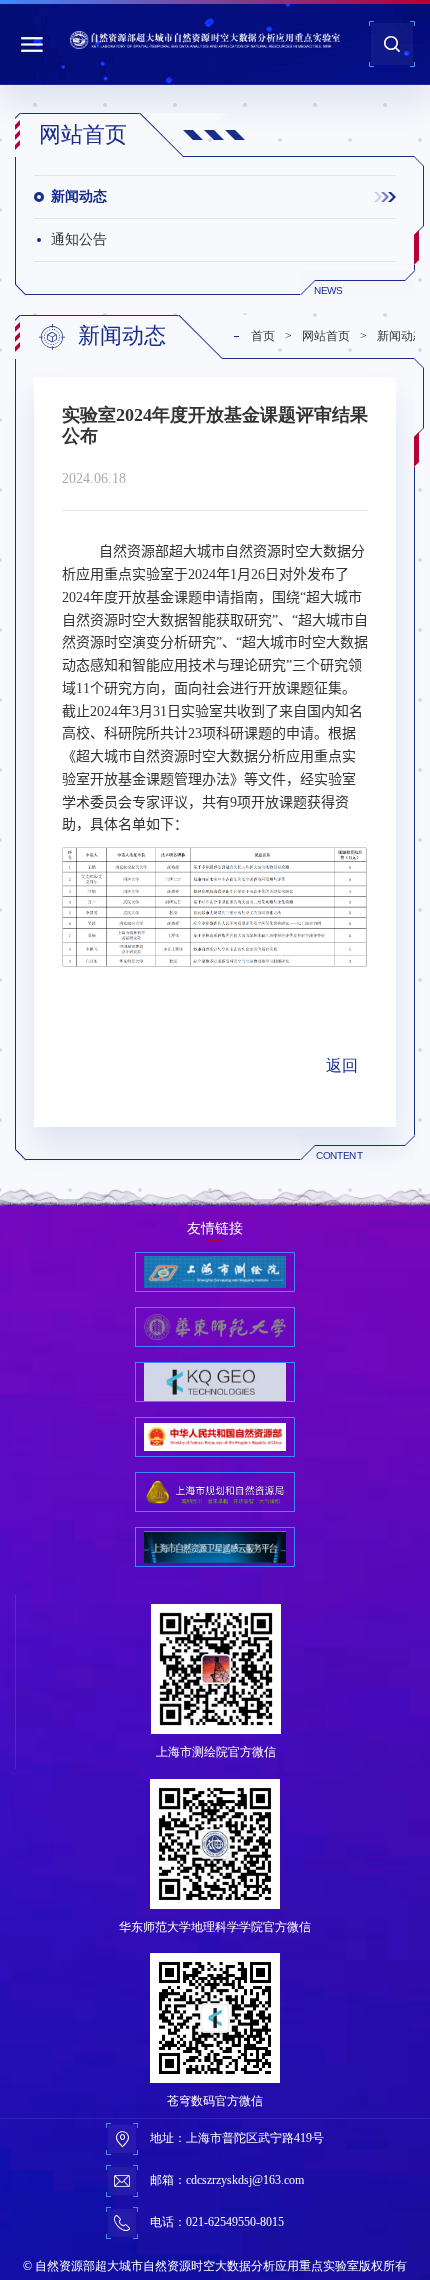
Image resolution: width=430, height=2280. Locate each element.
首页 (263, 336)
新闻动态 (79, 196)
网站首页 (326, 336)
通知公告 (79, 239)
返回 (342, 1065)
